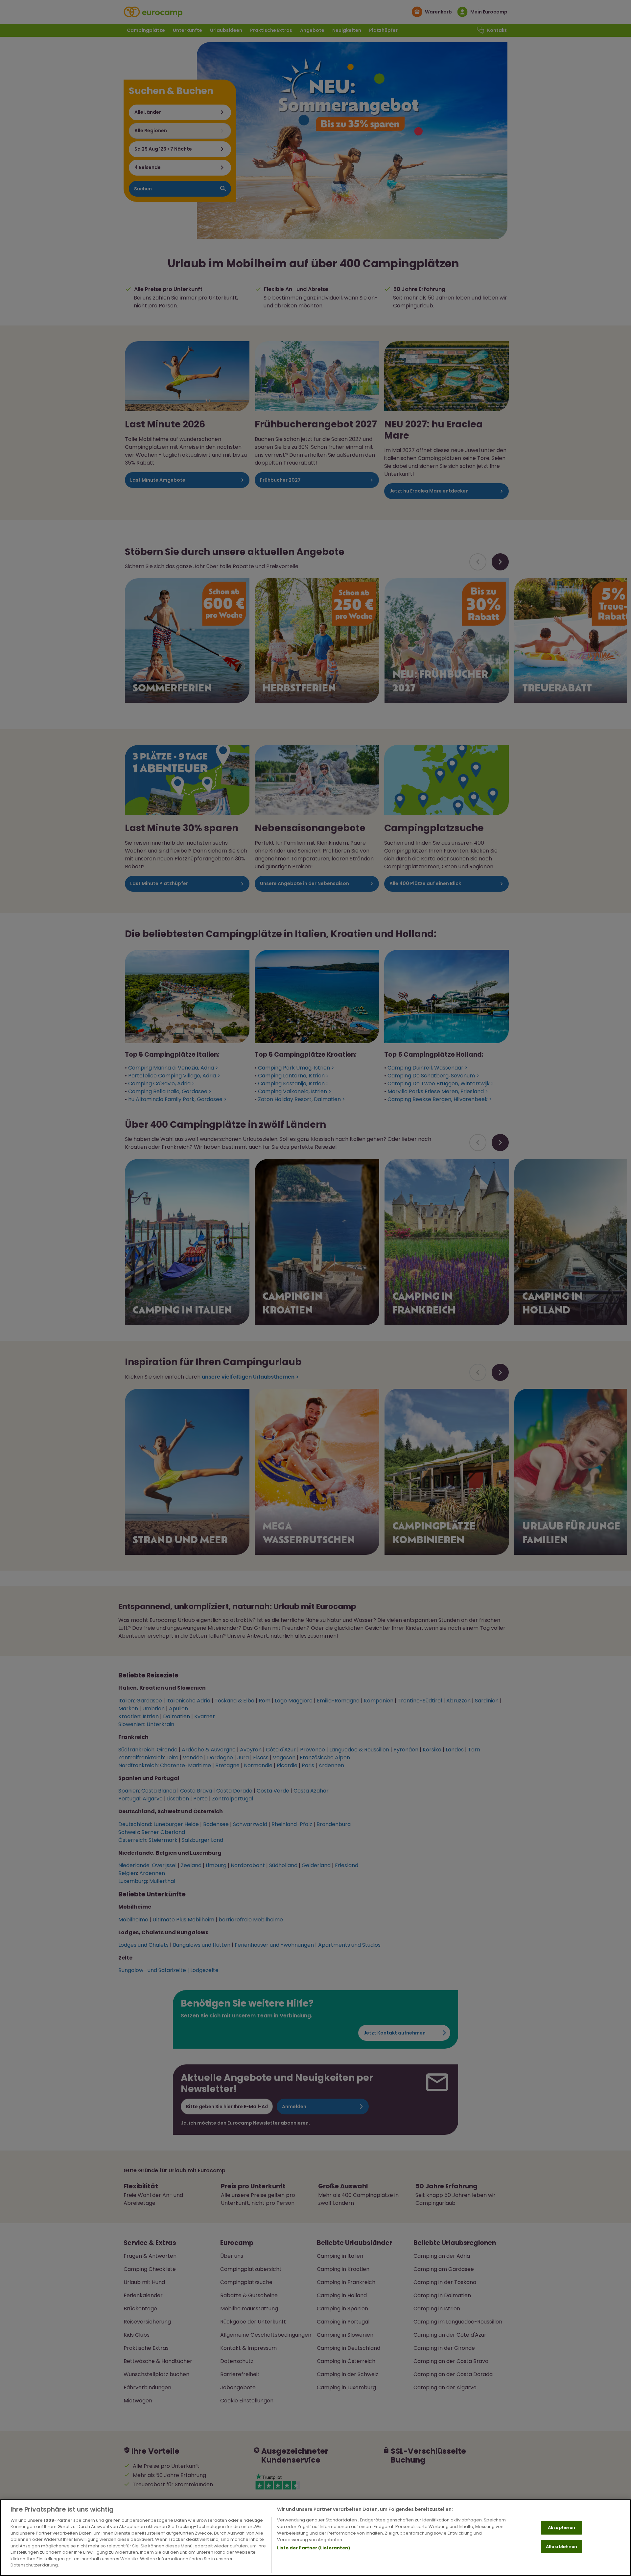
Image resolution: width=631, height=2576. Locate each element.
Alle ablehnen (562, 2546)
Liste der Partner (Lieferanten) (314, 2548)
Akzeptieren (561, 2528)
